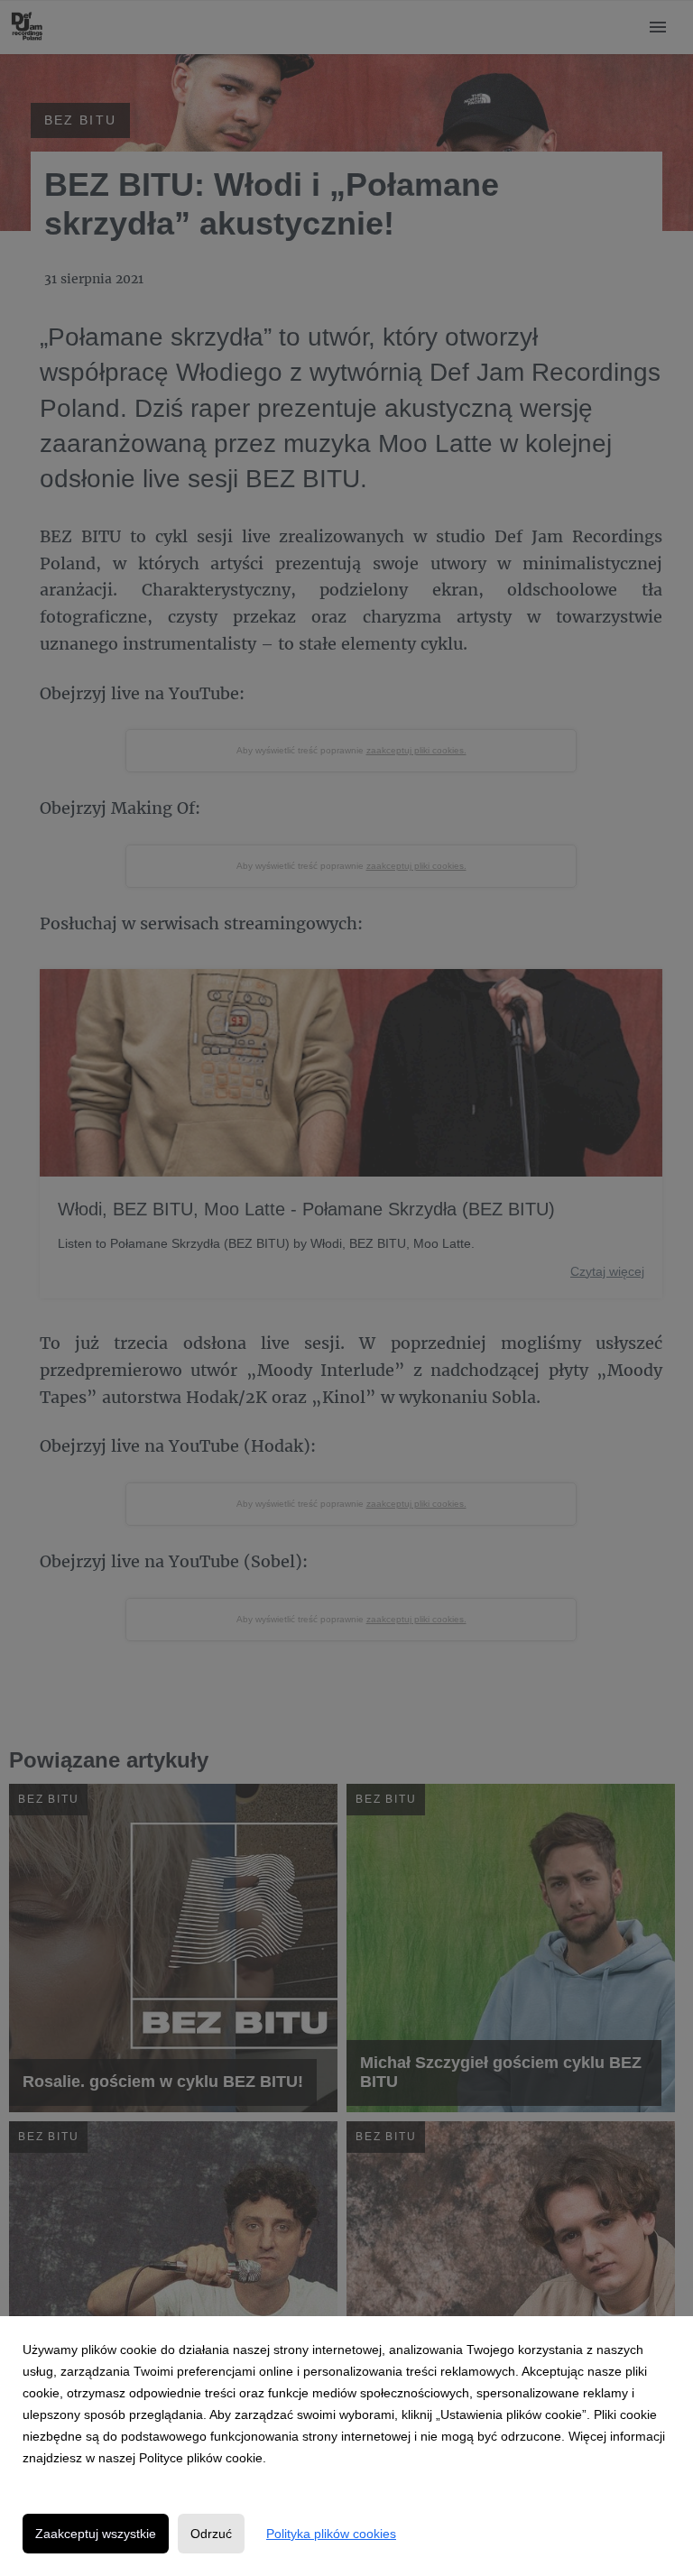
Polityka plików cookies (331, 2534)
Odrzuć (211, 2534)
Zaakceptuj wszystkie (96, 2534)
